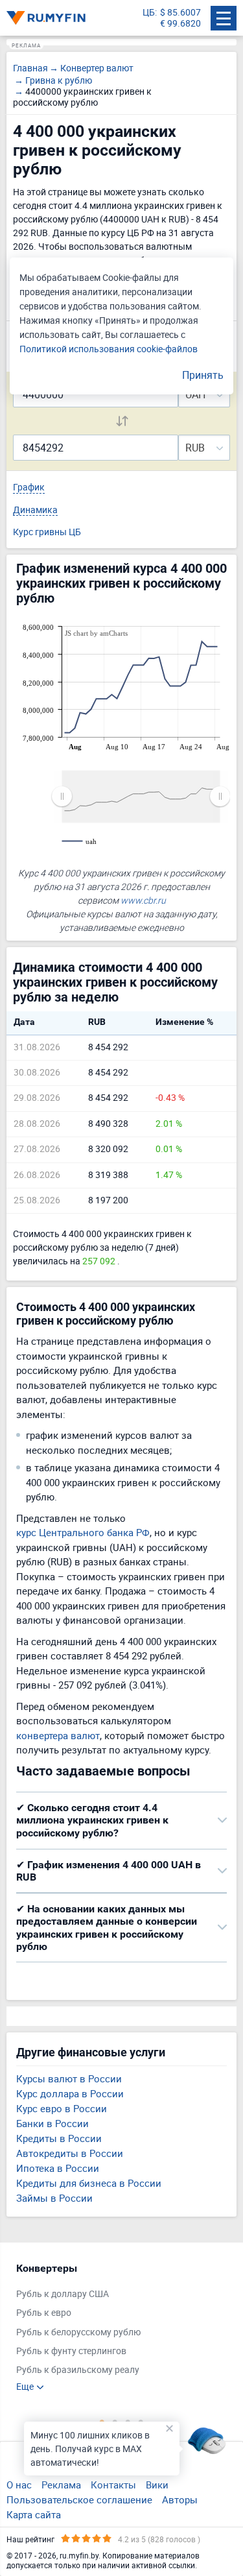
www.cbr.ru (143, 900)
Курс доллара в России (70, 2093)
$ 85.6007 (180, 13)
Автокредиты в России (70, 2153)
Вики (157, 2485)
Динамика (35, 510)
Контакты (113, 2485)
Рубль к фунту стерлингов (71, 2351)
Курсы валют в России (69, 2078)
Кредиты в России (59, 2138)
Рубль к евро (44, 2313)
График (29, 488)
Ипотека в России (58, 2168)
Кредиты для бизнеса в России (89, 2183)
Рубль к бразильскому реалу (78, 2370)
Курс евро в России (62, 2108)
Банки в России (52, 2123)
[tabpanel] (115, 2327)
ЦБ (149, 13)
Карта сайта (34, 2514)
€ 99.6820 (180, 24)
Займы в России (54, 2198)
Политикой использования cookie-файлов (109, 349)
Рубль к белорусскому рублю (78, 2332)
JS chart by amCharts (96, 633)
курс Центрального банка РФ (83, 1532)
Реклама (61, 2485)
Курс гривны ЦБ (47, 532)
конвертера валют (58, 1735)
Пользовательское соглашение (79, 2499)
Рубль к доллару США (63, 2294)
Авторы (180, 2499)
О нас (19, 2485)
